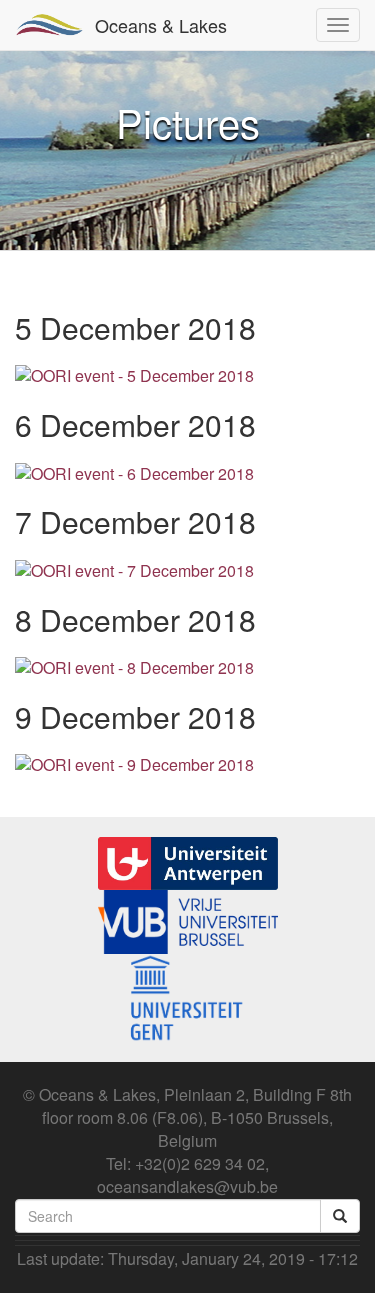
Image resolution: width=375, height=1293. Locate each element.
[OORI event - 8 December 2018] (134, 666)
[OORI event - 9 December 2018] (134, 763)
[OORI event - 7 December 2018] (134, 568)
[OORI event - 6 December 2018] (134, 471)
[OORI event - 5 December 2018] (134, 374)
